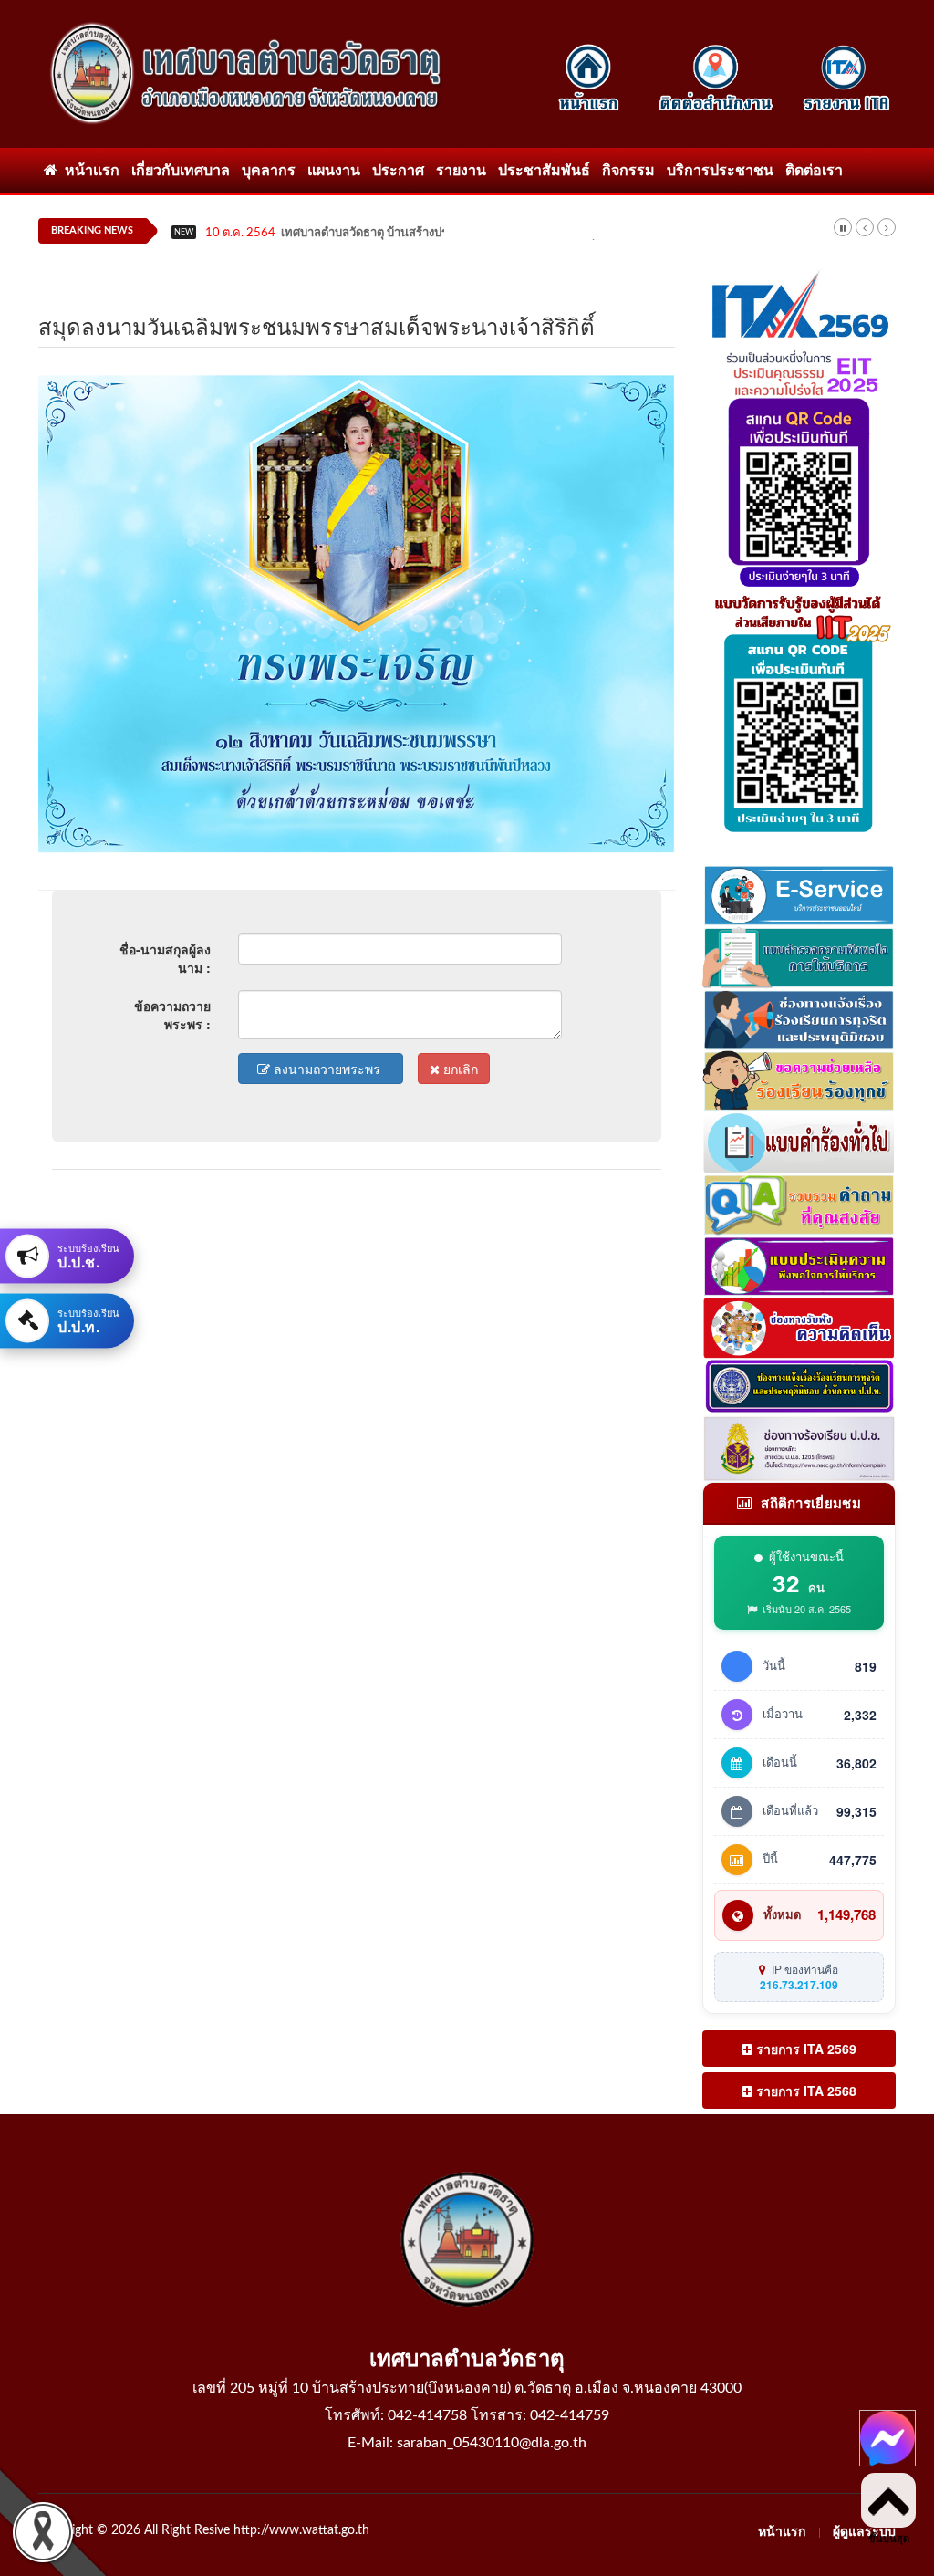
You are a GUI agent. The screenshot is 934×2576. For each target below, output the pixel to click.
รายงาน (461, 171)
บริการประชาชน (720, 171)
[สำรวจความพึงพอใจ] (799, 955)
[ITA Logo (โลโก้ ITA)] (799, 304)
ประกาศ (398, 171)
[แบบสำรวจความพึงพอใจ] (799, 1264)
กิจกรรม (628, 171)
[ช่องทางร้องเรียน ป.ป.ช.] (799, 1446)
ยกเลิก (459, 1069)
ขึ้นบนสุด (889, 2539)
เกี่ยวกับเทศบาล (181, 171)
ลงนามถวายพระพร (331, 1069)
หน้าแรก (88, 171)
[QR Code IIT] (799, 710)
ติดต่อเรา (814, 171)
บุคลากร (269, 171)
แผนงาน (334, 171)
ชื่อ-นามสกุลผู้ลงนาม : (165, 958)
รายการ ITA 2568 (804, 2091)
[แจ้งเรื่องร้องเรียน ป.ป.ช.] (799, 1017)
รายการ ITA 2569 (804, 2049)
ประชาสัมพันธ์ (544, 171)
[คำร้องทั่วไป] (799, 1141)
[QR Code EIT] (799, 464)
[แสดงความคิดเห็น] (799, 1326)
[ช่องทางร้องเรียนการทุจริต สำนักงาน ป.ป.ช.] (799, 1385)
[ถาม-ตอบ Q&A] (799, 1203)
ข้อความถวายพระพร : (172, 1015)
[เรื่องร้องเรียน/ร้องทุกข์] (799, 1079)
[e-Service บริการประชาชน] (799, 893)
